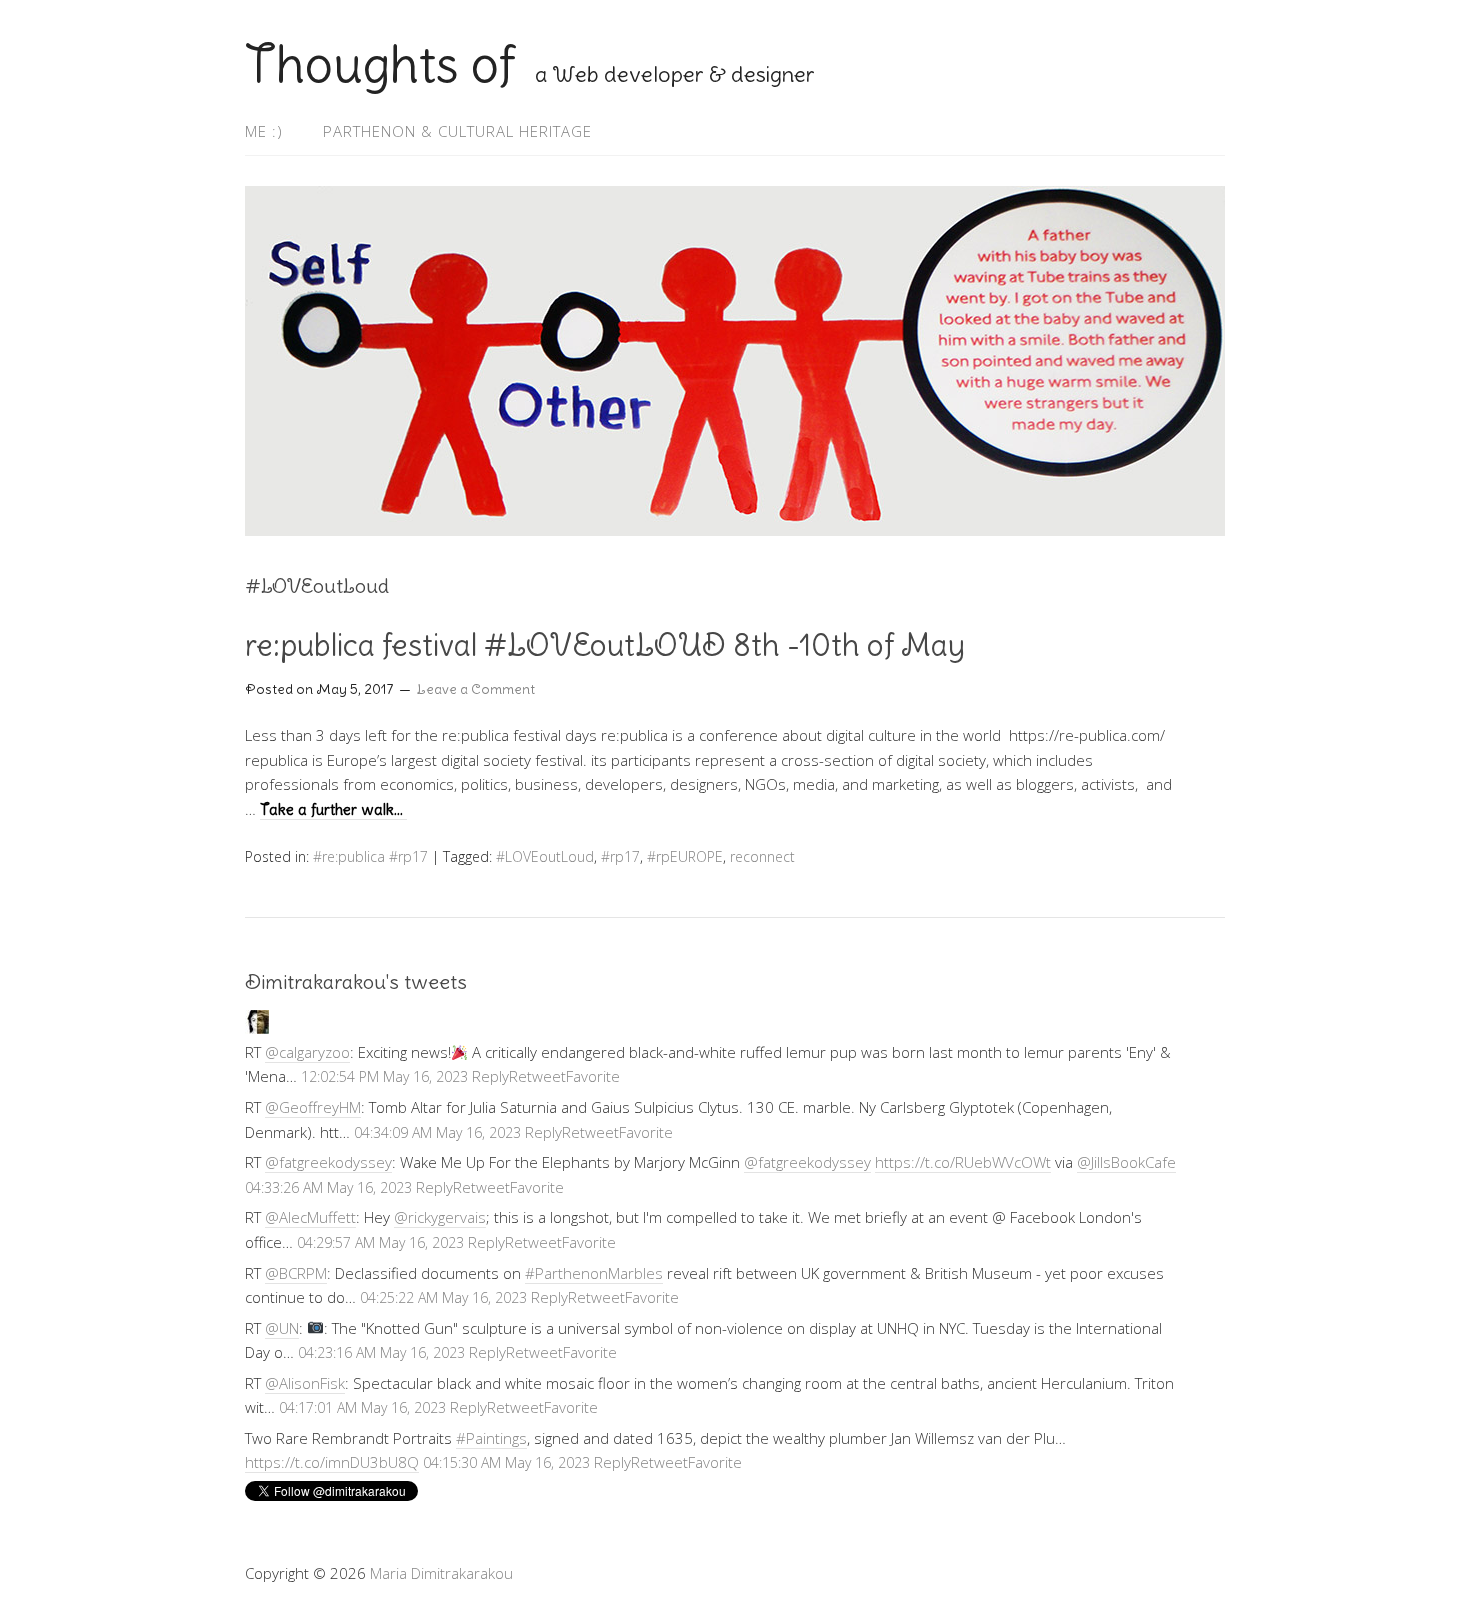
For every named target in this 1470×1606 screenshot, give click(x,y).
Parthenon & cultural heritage (457, 131)
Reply (490, 1076)
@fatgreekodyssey (328, 1162)
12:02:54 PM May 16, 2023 (384, 1076)
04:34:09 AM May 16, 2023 (437, 1132)
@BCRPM (296, 1273)
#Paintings (491, 1438)
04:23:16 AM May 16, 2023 (381, 1352)
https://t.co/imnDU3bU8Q (332, 1462)
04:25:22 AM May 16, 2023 (443, 1297)
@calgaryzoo (307, 1052)
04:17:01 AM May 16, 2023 (362, 1407)
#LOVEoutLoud (545, 856)
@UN (282, 1328)
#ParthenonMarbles (594, 1273)
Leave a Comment (476, 689)
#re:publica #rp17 (370, 856)
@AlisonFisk (305, 1383)
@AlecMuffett (310, 1217)
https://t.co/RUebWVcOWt (963, 1162)
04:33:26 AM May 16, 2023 (328, 1187)
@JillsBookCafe (1126, 1162)
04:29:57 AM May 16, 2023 (380, 1242)
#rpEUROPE (685, 856)
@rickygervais (440, 1217)
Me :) (264, 131)
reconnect (762, 856)
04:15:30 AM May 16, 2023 (506, 1462)
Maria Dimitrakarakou (441, 1573)
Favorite (593, 1076)
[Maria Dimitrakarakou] (257, 1028)
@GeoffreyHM (313, 1107)
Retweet (537, 1076)
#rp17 (620, 856)
